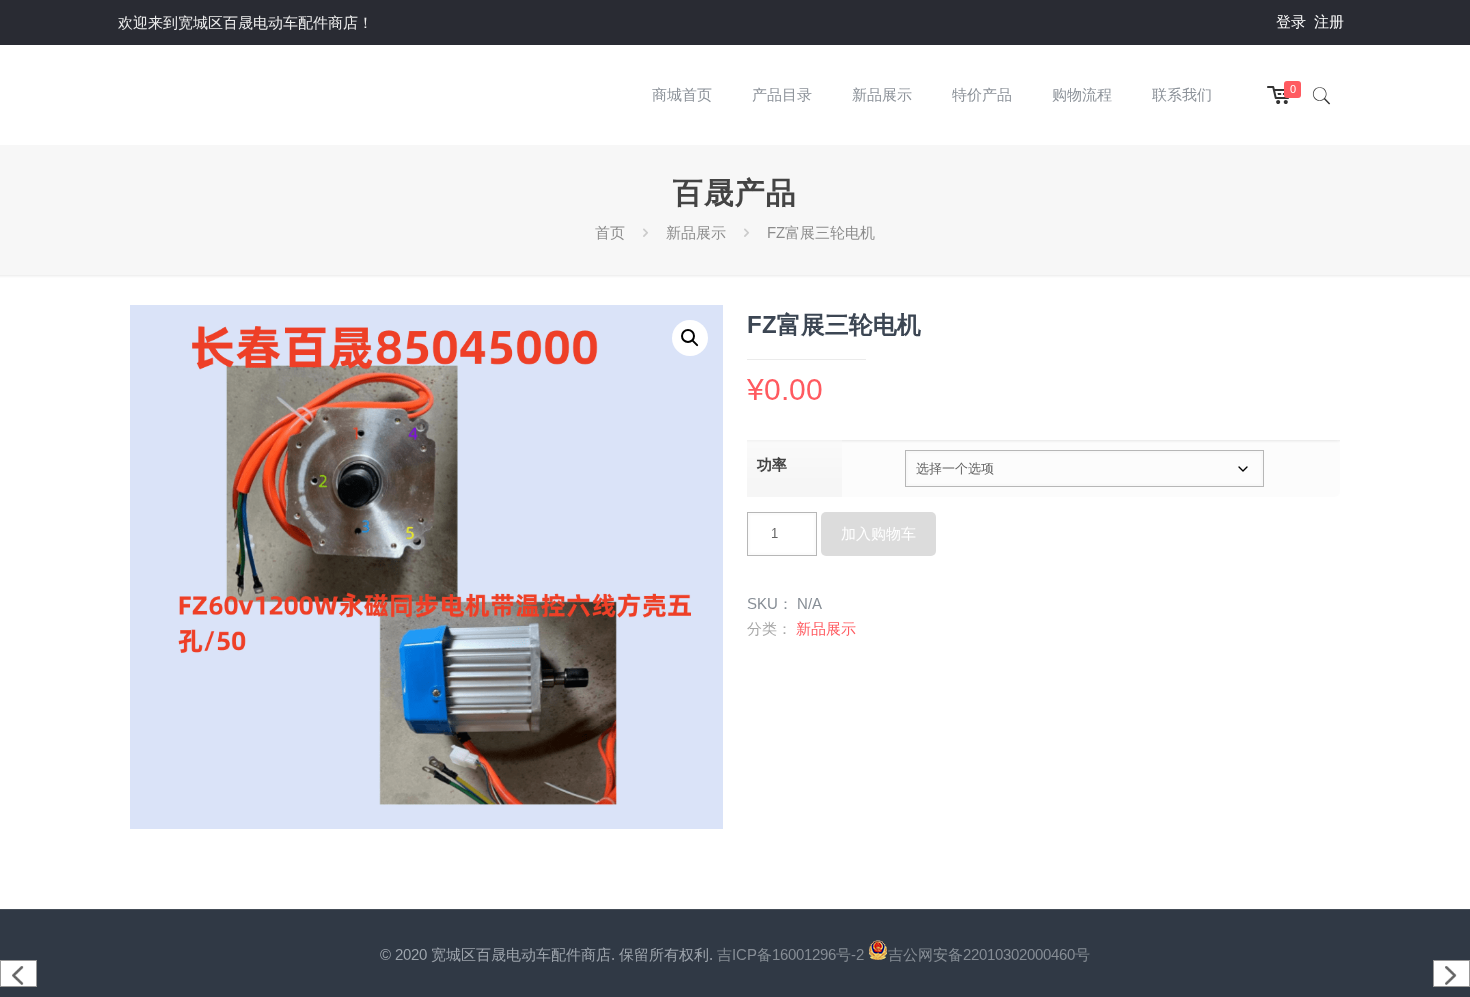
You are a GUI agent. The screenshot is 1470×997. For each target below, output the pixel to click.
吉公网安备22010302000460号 (989, 954)
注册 (1329, 21)
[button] (690, 338)
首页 (610, 232)
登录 (1291, 21)
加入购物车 (878, 533)
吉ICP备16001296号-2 (792, 954)
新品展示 (696, 232)
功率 (772, 464)
